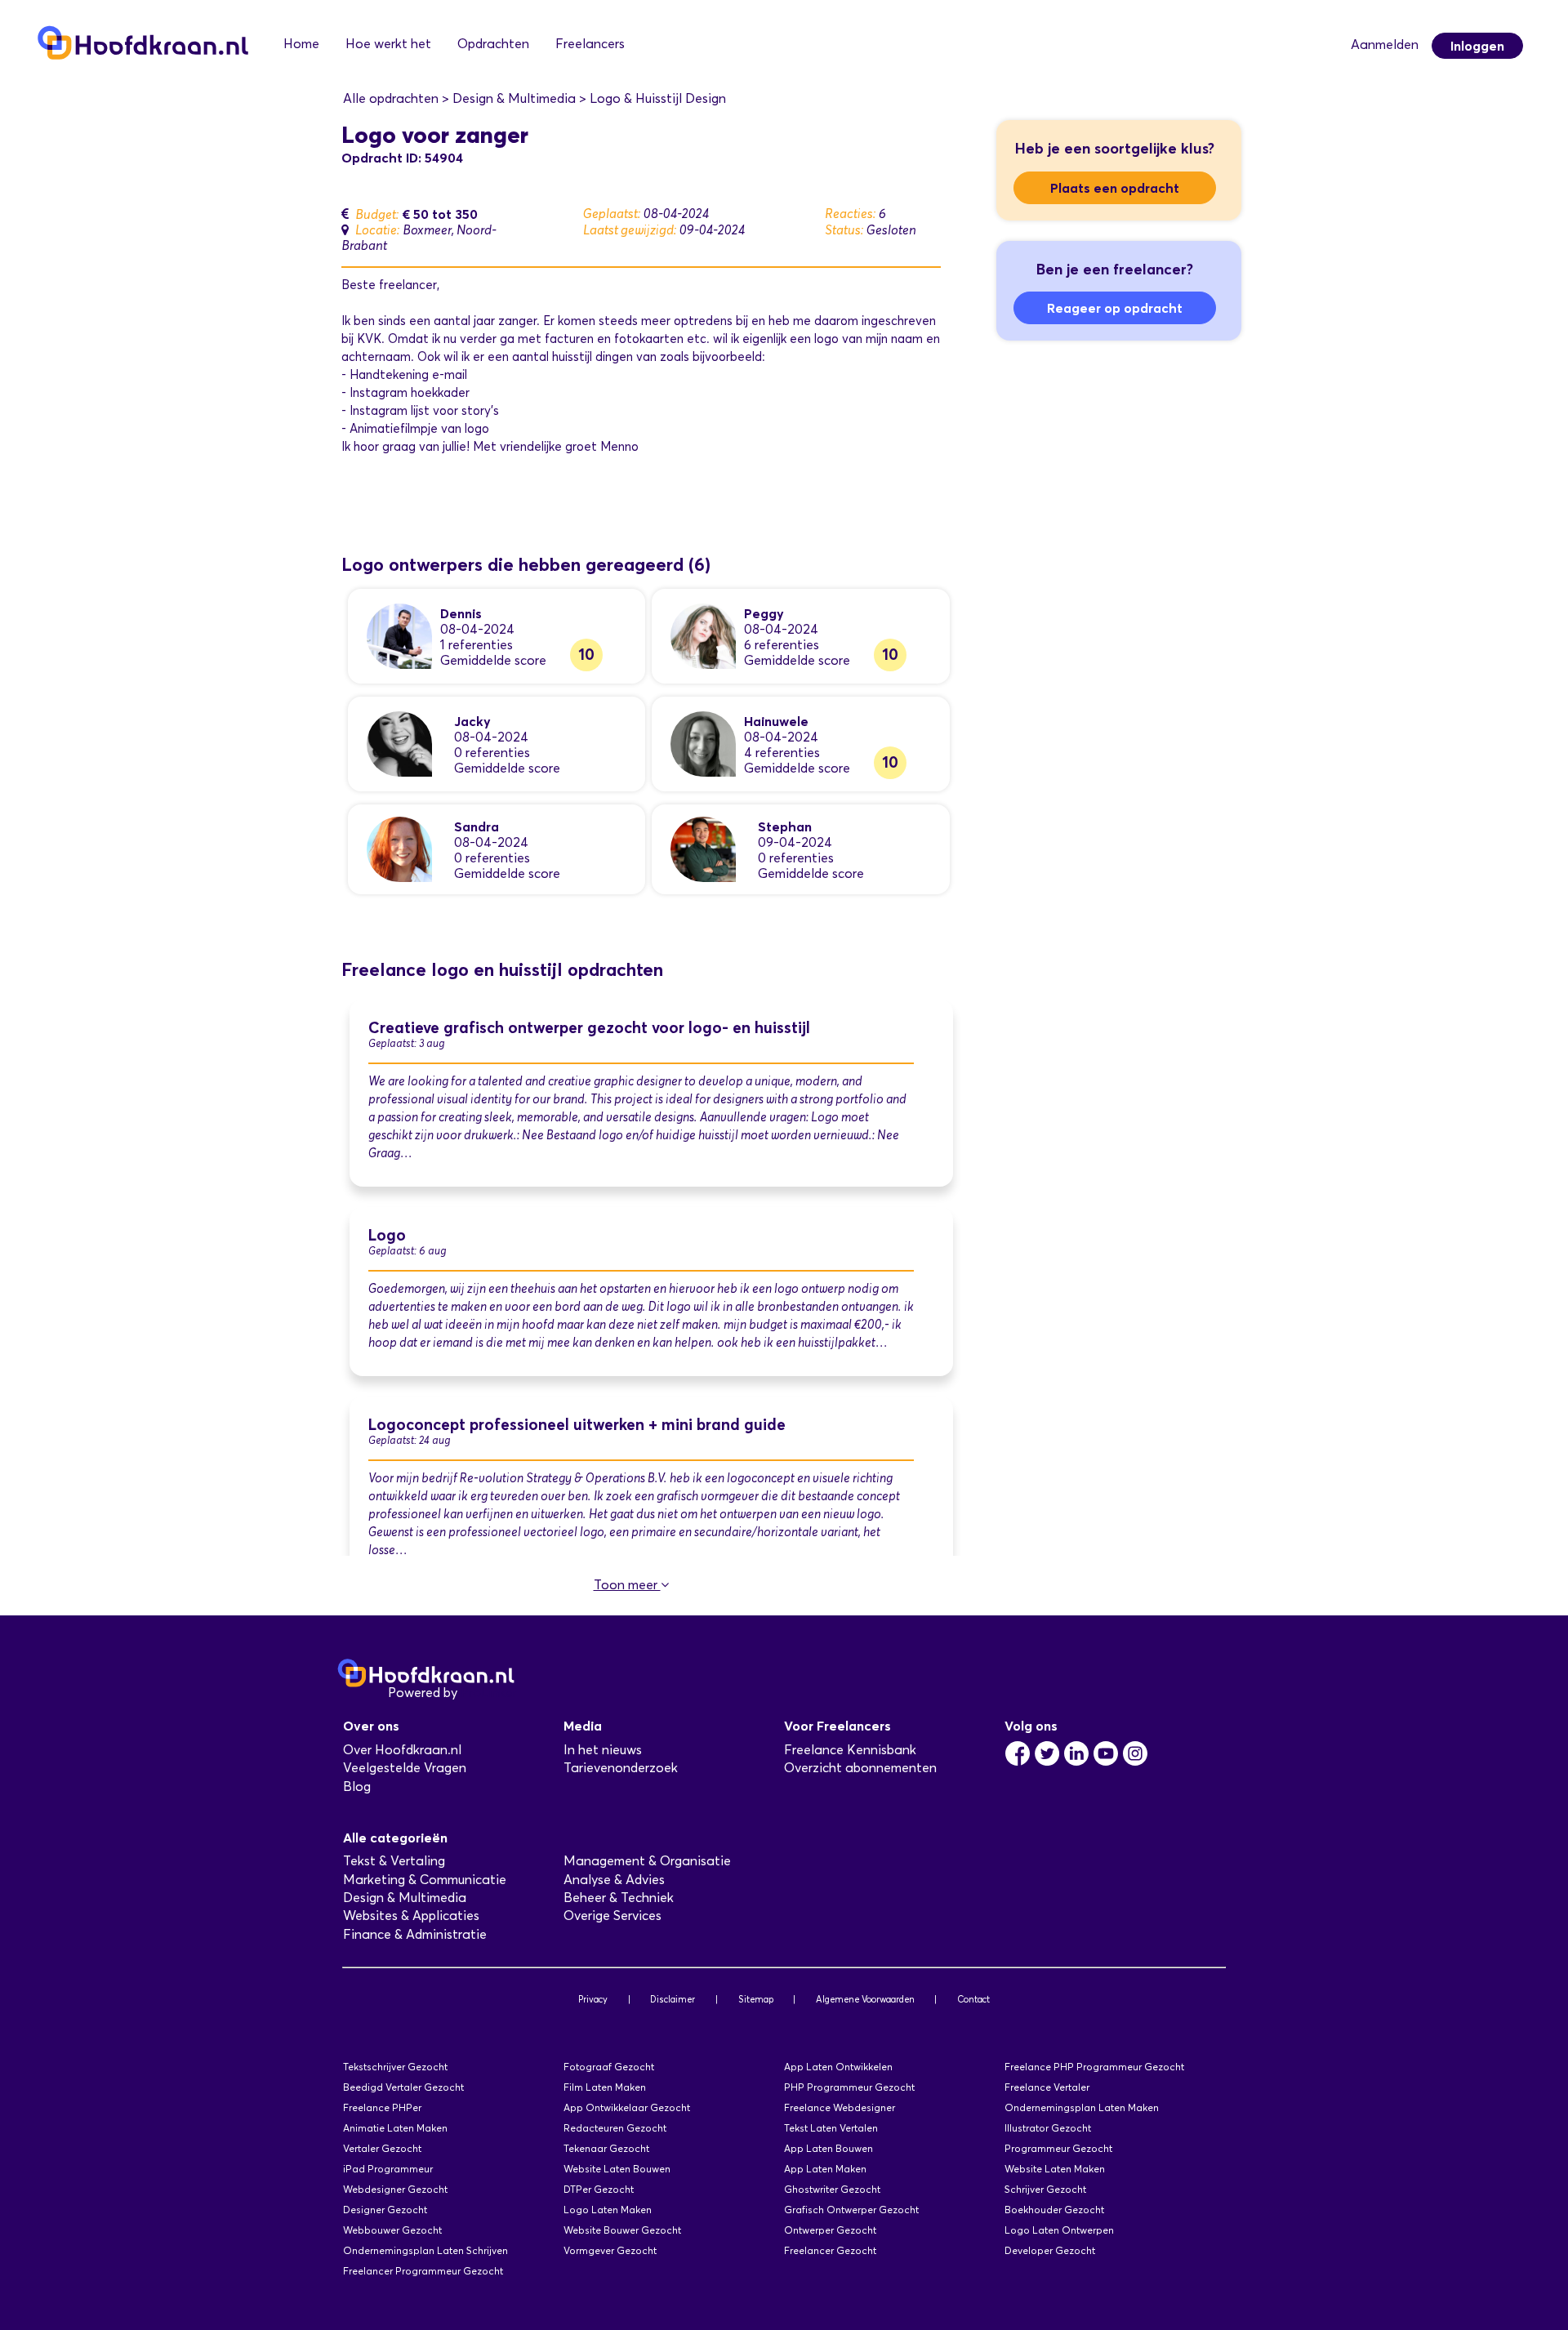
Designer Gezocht (385, 2210)
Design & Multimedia (405, 1898)
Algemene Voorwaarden (865, 1999)
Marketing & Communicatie (425, 1880)
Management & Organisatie (647, 1861)
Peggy (764, 613)
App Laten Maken (825, 2169)
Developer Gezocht (1050, 2250)
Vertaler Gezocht (382, 2148)
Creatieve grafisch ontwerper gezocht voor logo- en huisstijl (589, 1028)
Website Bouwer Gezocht (622, 2230)
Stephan (785, 826)
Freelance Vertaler (1047, 2087)
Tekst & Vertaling (394, 1861)
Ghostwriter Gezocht (832, 2189)
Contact (973, 1999)
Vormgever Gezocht (610, 2250)
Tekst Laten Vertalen (831, 2128)
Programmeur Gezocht (1058, 2148)
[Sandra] (399, 848)
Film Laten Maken (605, 2087)
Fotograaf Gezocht (609, 2067)
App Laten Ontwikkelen (838, 2067)
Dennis (461, 613)
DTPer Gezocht (599, 2189)
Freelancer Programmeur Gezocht (423, 2271)
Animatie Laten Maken (395, 2128)
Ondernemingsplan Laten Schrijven (425, 2250)
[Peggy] (703, 635)
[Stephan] (703, 848)
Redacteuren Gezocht (615, 2128)
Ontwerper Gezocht (830, 2230)
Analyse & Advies (614, 1880)
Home (301, 44)
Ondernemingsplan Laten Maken (1082, 2107)
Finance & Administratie (415, 1934)
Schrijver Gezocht (1045, 2189)
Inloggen (1477, 46)
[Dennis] (399, 635)
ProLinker (489, 1693)
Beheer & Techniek (619, 1898)
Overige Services (612, 1916)
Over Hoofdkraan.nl (402, 1750)
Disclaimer (673, 1999)
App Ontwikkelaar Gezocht (627, 2107)
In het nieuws (603, 1750)
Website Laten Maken (1055, 2169)
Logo (387, 1235)
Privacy (593, 1999)
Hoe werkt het (388, 44)
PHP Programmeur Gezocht (849, 2087)
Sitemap (756, 1999)
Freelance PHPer (382, 2107)
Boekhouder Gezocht (1054, 2210)
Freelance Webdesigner (840, 2107)
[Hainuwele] (703, 743)
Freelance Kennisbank (850, 1750)
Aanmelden (1385, 45)
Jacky (472, 721)
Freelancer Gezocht (830, 2250)
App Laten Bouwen (829, 2148)
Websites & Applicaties (411, 1916)
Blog (357, 1786)
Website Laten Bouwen (617, 2169)
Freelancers (590, 44)
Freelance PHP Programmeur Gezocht (1094, 2067)
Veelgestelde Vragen (405, 1768)
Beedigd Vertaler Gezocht (403, 2087)
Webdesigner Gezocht (395, 2189)
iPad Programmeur (388, 2169)
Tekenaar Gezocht (606, 2148)
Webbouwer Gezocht (392, 2230)
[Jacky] (399, 743)
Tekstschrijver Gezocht (395, 2067)
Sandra (477, 826)
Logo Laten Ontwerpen (1059, 2230)
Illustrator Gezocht (1048, 2128)
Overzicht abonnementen (860, 1768)
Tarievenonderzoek (621, 1768)
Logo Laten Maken (608, 2210)
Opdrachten (493, 44)
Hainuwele (776, 721)
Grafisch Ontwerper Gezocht (851, 2210)
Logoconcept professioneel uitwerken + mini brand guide (577, 1425)
